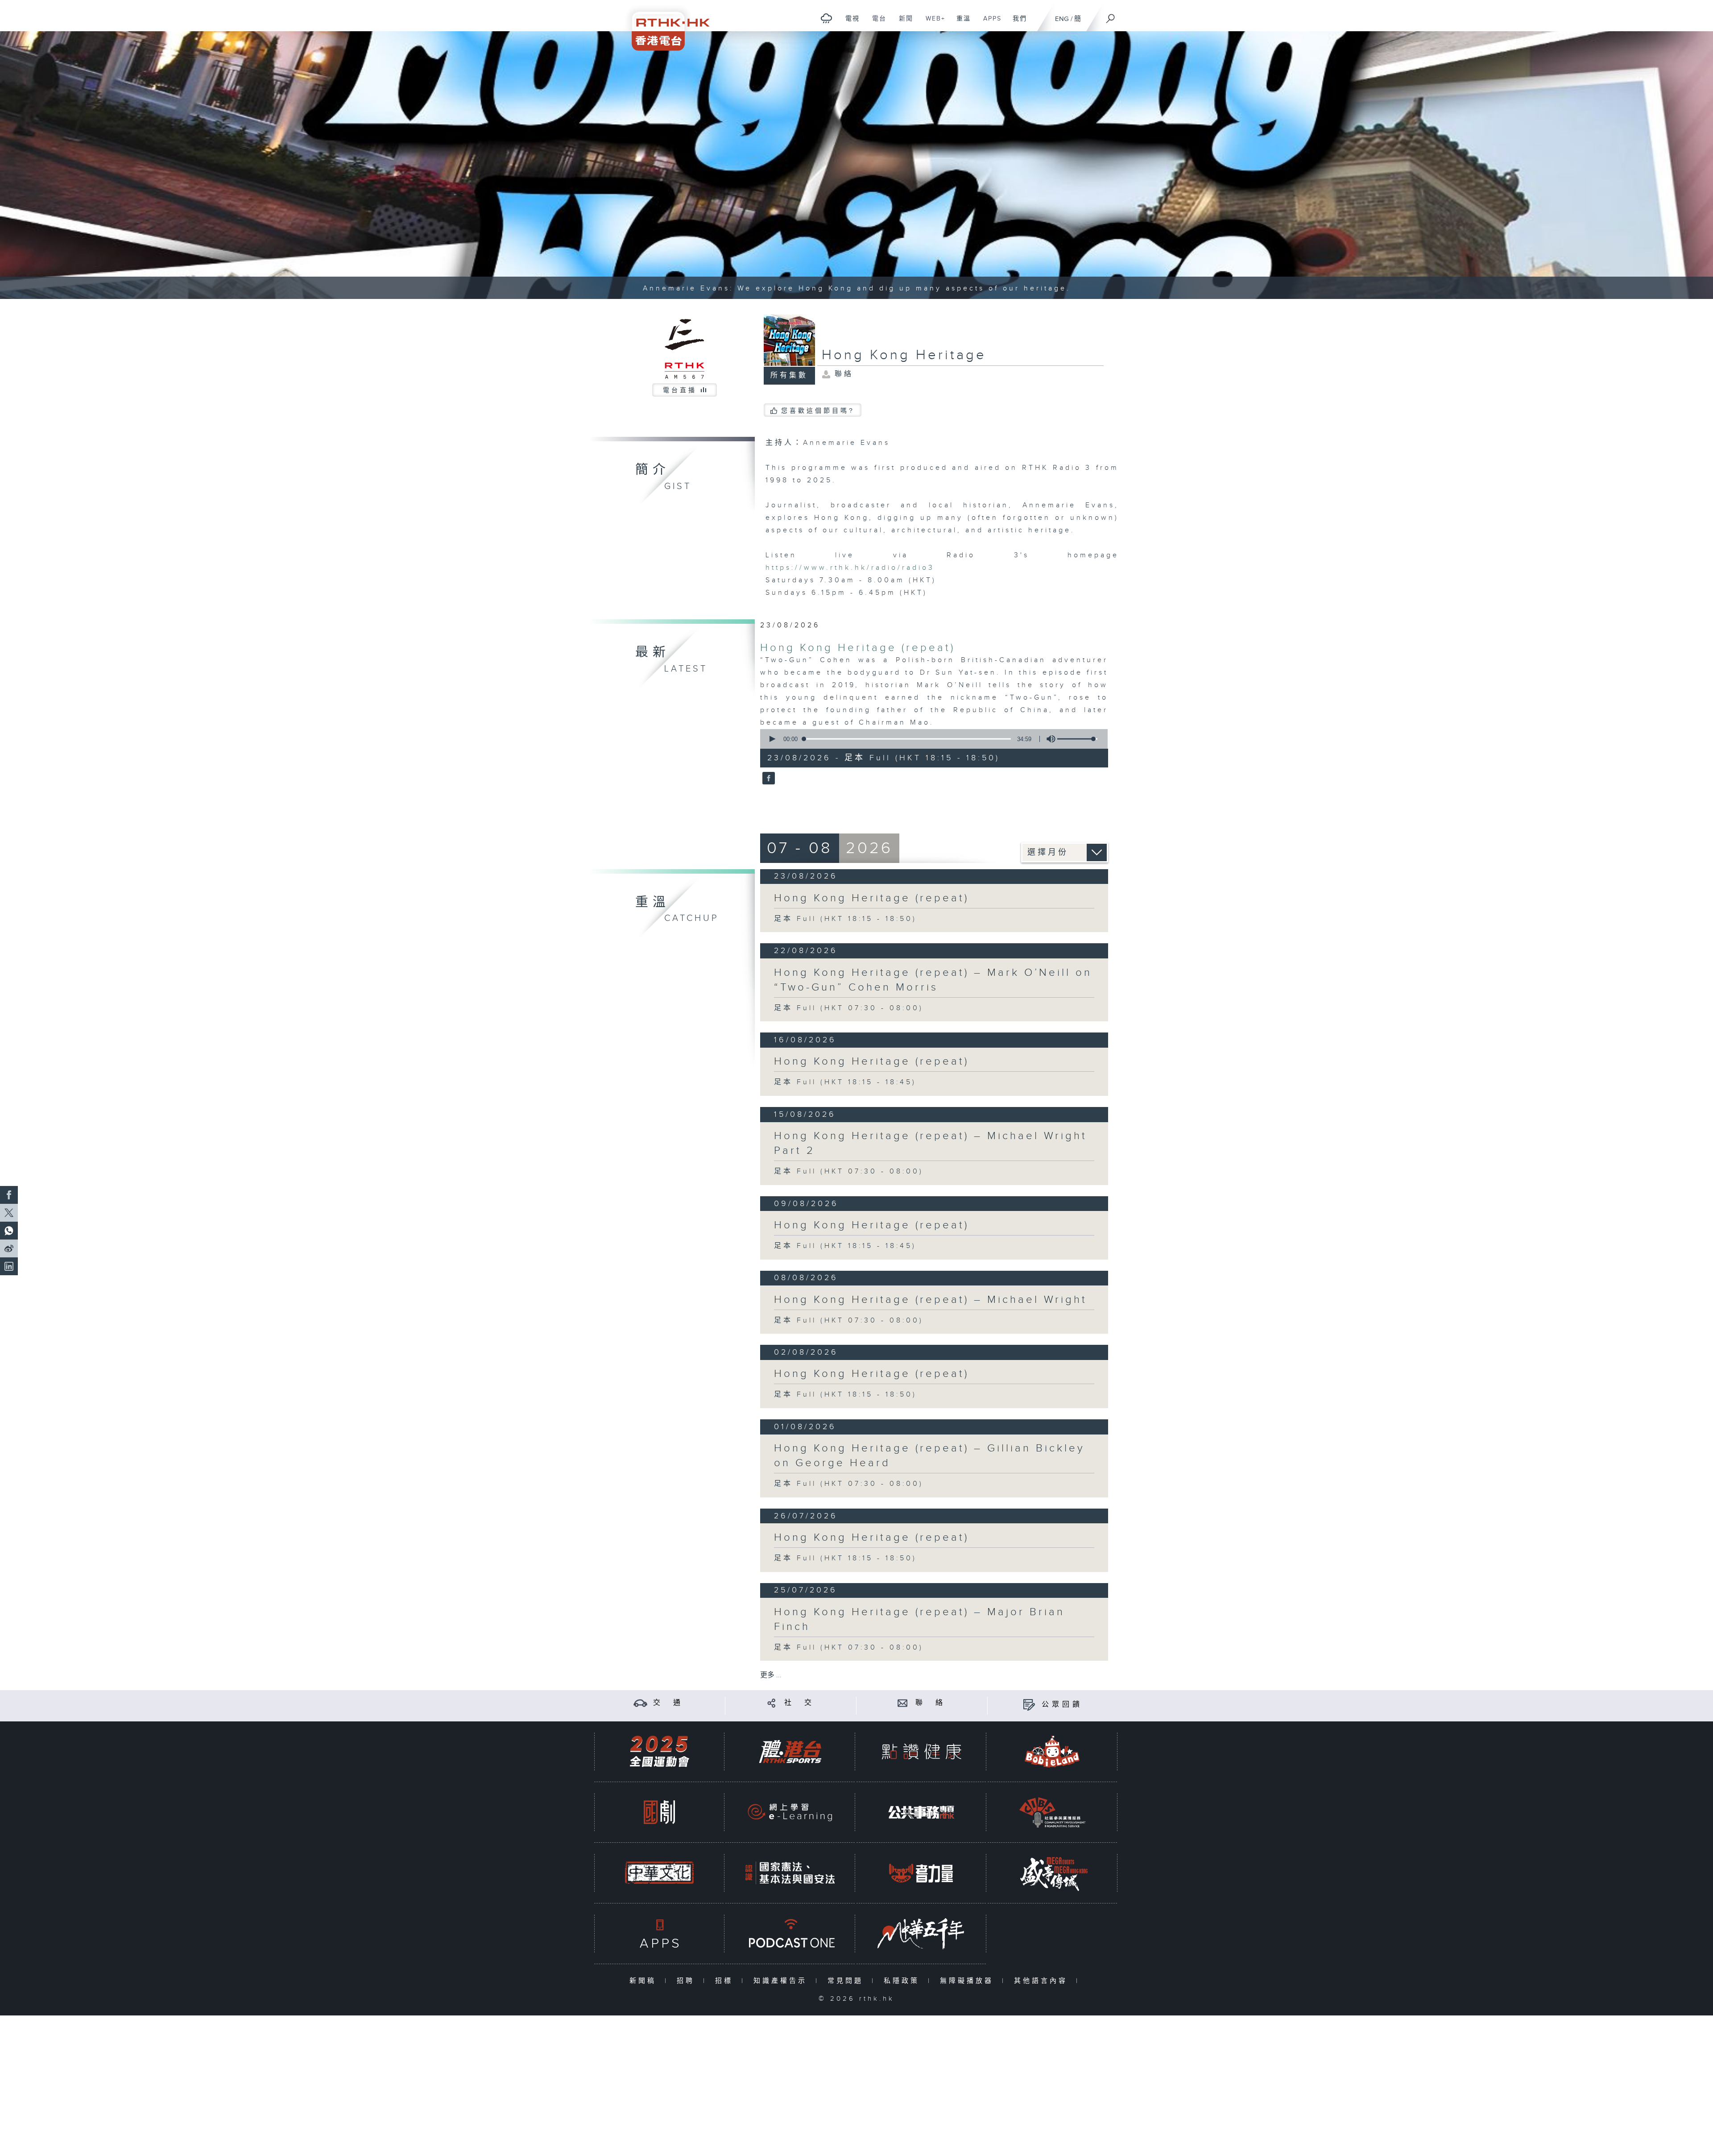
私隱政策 (904, 1981)
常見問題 (847, 1981)
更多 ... (771, 1675)
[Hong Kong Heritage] (768, 779)
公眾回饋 (1062, 1705)
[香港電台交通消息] (640, 1703)
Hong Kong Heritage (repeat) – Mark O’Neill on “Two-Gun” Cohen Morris (933, 980)
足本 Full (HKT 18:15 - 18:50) (845, 919)
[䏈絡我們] (903, 1703)
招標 (726, 1981)
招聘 (688, 1981)
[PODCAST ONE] (790, 1934)
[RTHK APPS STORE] (659, 1934)
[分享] (772, 1703)
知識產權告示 (782, 1981)
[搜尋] (1111, 16)
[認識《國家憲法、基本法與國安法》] (790, 1873)
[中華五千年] (921, 1934)
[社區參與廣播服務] (1052, 1812)
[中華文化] (659, 1873)
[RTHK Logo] (665, 25)
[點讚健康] (921, 1752)
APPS (989, 23)
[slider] (1077, 739)
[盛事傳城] (1052, 1873)
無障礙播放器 (969, 1981)
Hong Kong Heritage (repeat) (858, 648)
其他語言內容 (1043, 1981)
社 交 (799, 1703)
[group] (1048, 739)
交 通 (668, 1703)
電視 (849, 23)
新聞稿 (645, 1981)
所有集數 (789, 375)
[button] (772, 739)
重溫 (960, 23)
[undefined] (826, 18)
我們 (1016, 23)
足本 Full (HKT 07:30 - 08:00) (849, 1008)
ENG (1062, 19)
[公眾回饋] (1029, 1705)
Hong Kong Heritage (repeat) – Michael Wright (931, 1300)
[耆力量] (921, 1873)
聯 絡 (931, 1703)
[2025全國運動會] (659, 1752)
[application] (931, 739)
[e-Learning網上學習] (790, 1812)
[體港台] (790, 1752)
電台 (876, 23)
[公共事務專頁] (921, 1812)
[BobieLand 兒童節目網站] (1052, 1752)
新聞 (903, 23)
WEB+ (932, 23)
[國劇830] (659, 1812)
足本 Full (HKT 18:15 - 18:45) (845, 1082)
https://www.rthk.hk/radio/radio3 (850, 568)
